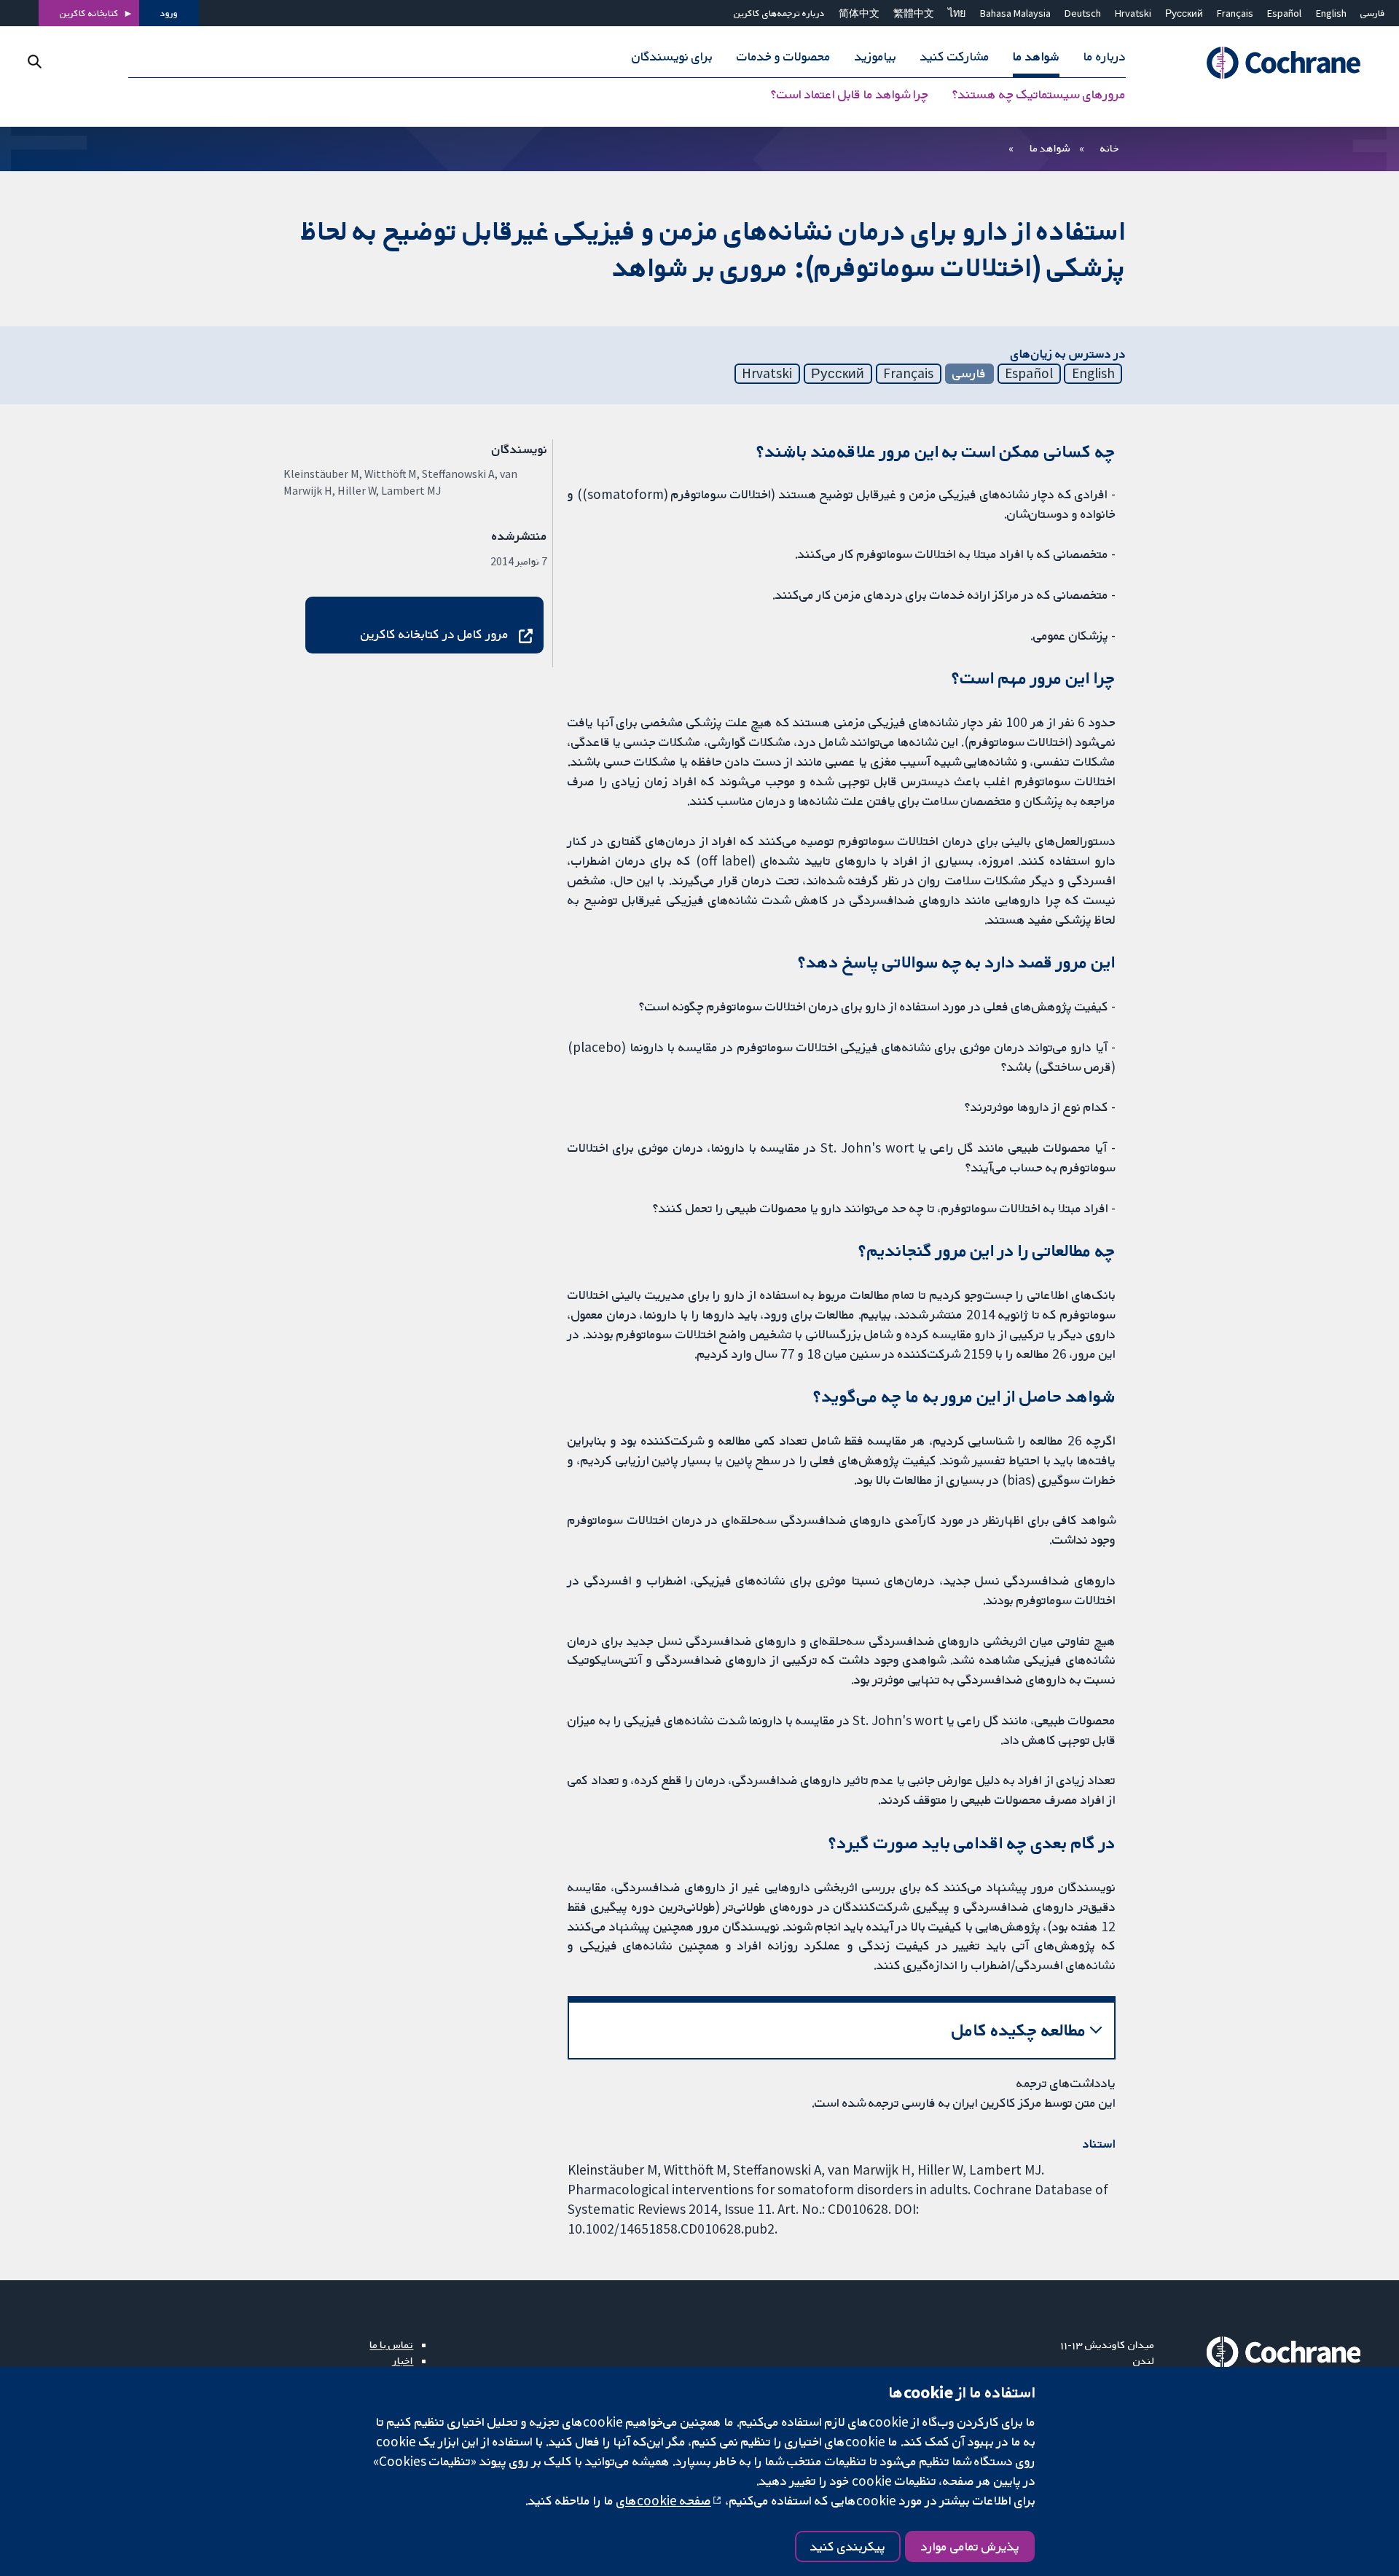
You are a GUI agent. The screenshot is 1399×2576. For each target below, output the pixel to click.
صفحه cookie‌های (664, 2500)
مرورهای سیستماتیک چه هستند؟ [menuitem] (1039, 95)
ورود (169, 13)
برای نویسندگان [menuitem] (672, 57)
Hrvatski (1133, 13)
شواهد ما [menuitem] (1036, 57)
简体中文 (859, 13)
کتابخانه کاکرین (89, 13)
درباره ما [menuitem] (1105, 57)
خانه (1110, 148)
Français (1235, 13)
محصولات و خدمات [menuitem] (784, 57)
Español (1284, 13)
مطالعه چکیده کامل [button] (1019, 2030)
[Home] (1267, 63)
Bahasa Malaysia (1015, 13)
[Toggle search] (35, 62)
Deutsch (1083, 13)
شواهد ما (1050, 148)
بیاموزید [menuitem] (875, 57)
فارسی (1373, 13)
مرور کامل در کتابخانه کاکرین (435, 634)
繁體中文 (914, 13)
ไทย (957, 13)
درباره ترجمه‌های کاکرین (779, 13)
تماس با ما (391, 2344)
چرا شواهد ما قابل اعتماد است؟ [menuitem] (850, 95)
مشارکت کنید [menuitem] (955, 57)
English (1331, 13)
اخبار (403, 2360)
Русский (1184, 13)
